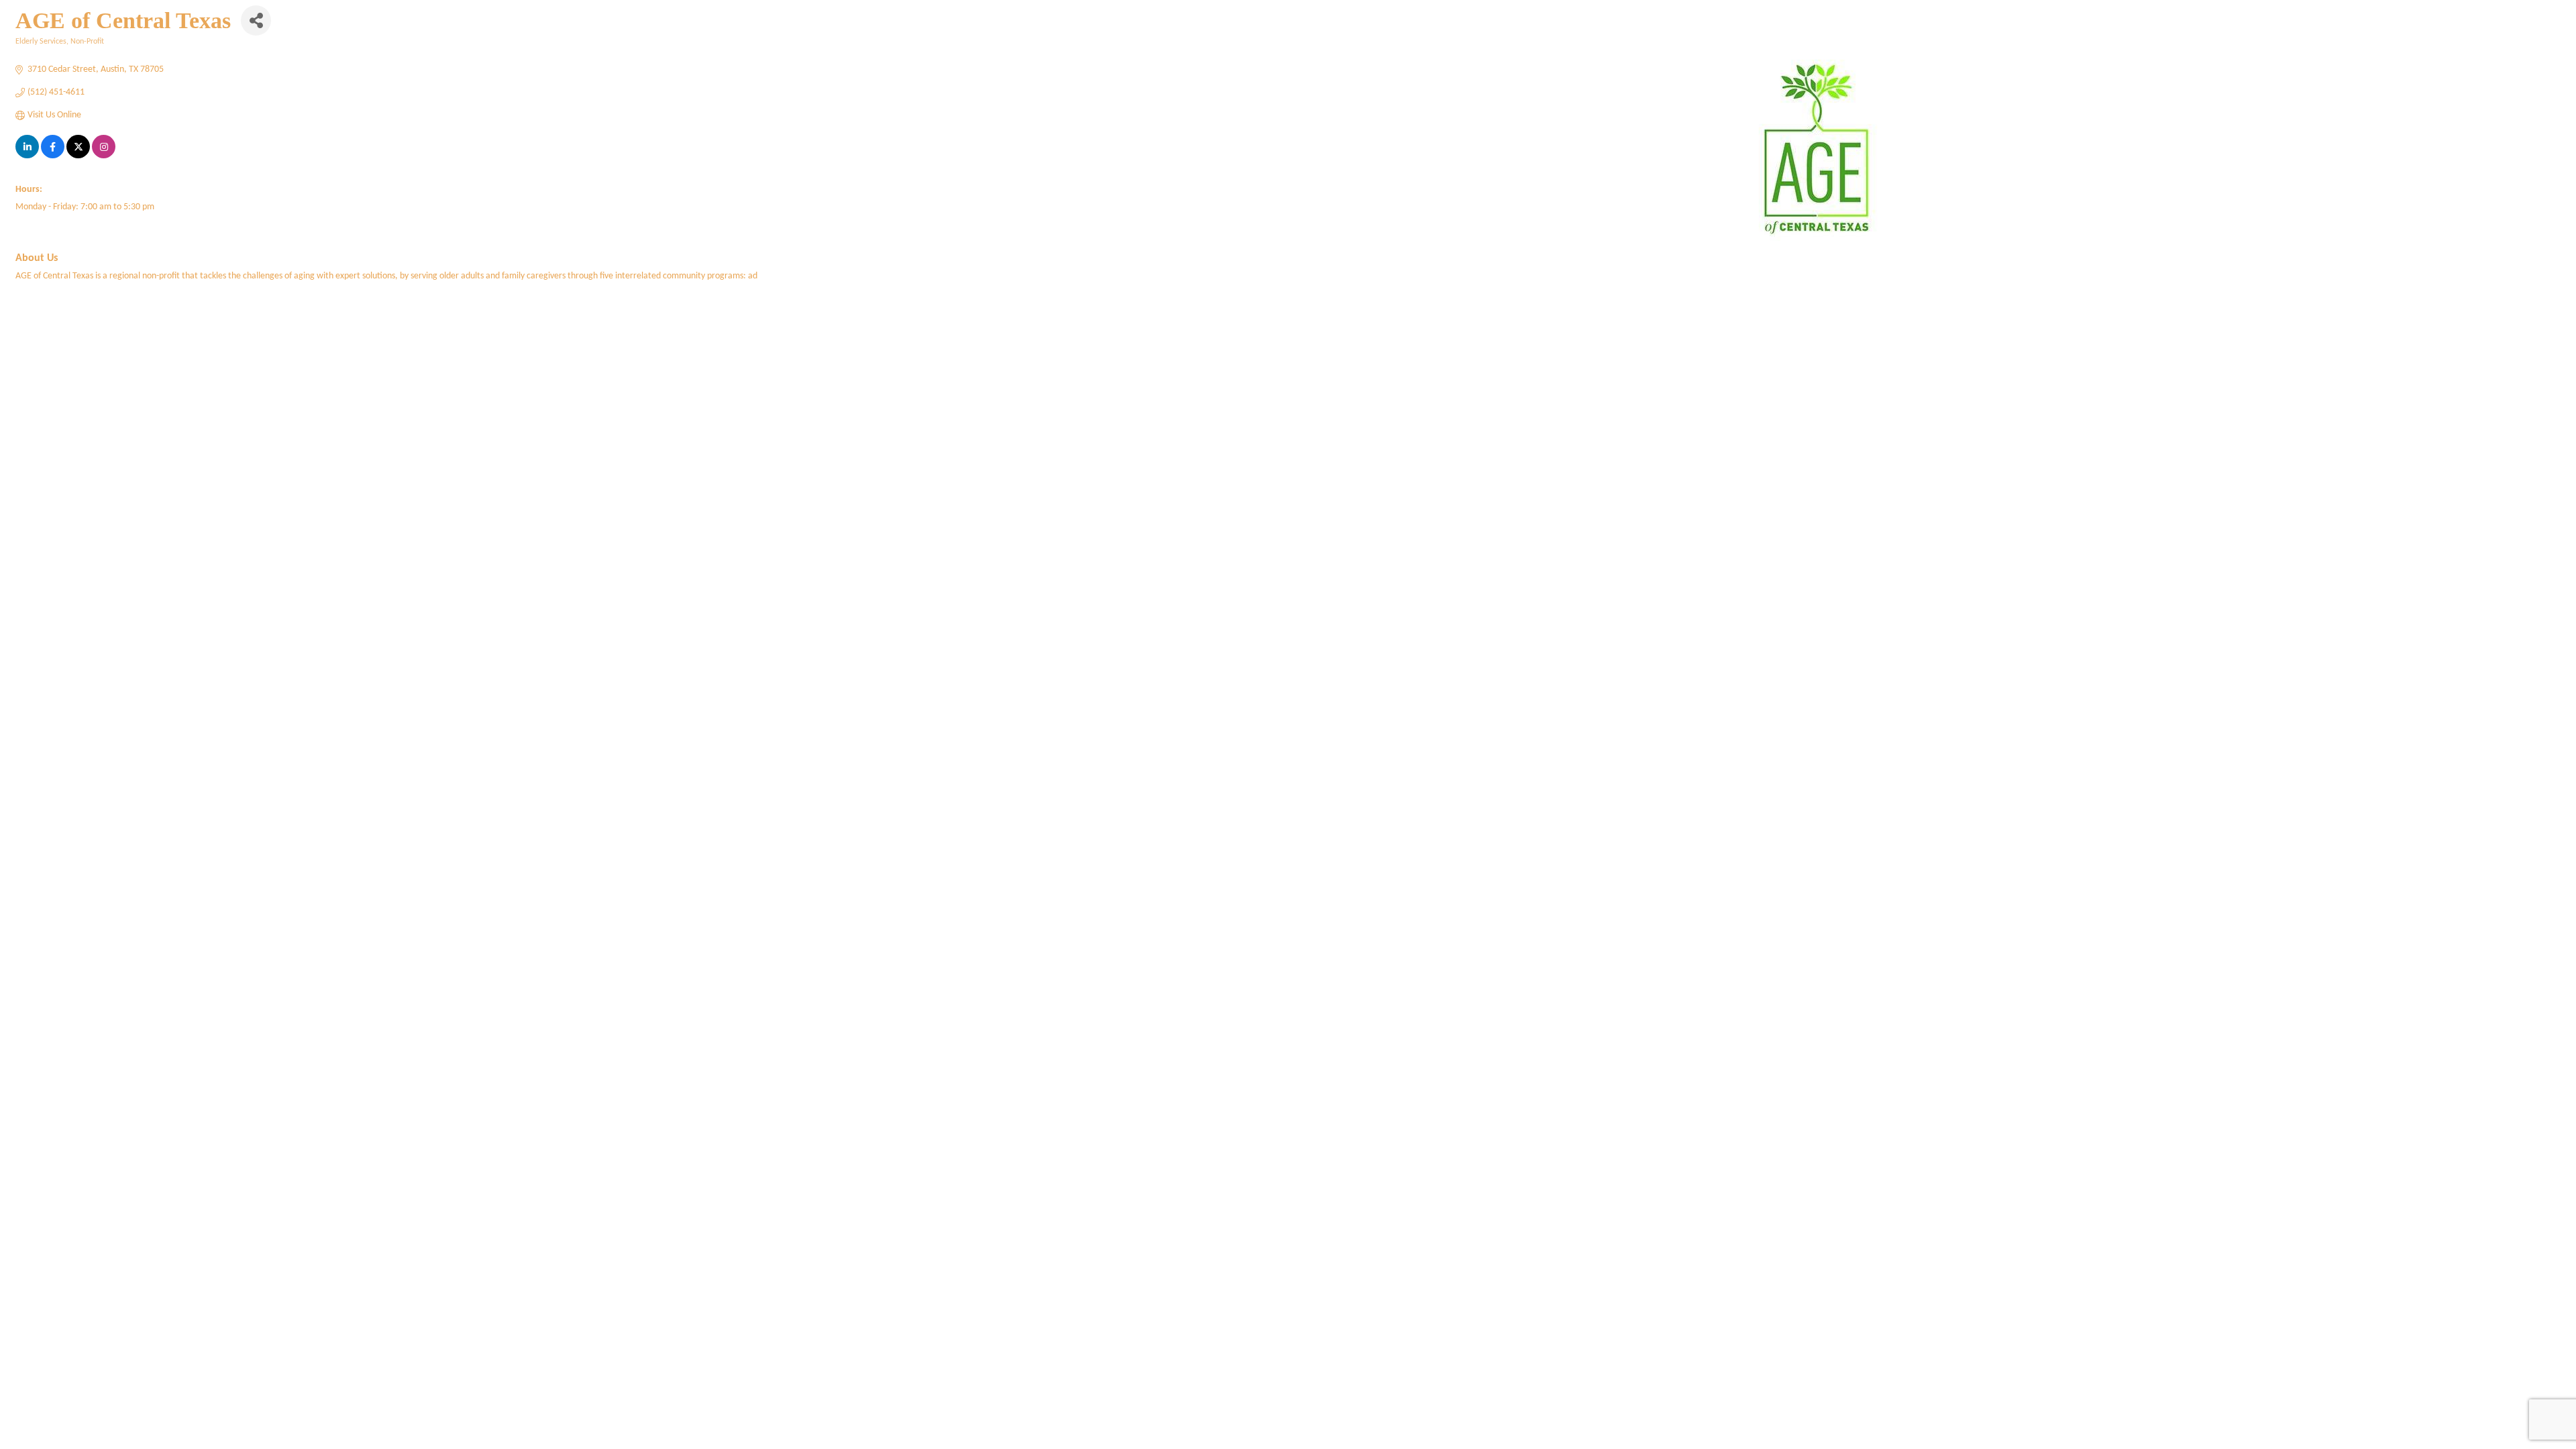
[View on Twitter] (78, 156)
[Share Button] (256, 20)
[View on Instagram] (104, 156)
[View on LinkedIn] (27, 156)
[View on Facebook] (53, 156)
